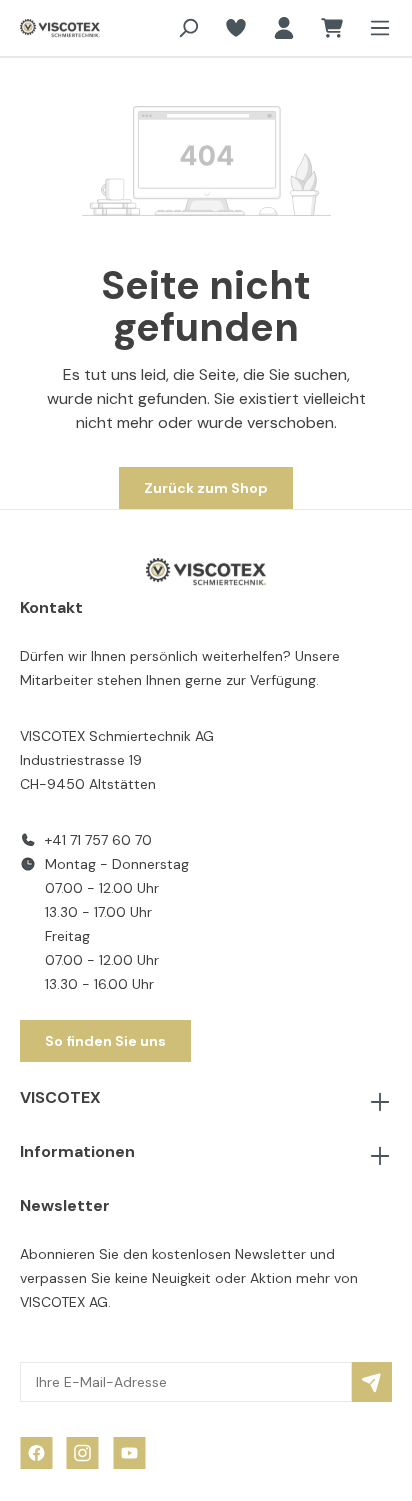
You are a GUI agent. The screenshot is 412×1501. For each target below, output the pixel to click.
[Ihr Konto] (284, 28)
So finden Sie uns (105, 1041)
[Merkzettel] (236, 28)
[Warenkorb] (332, 28)
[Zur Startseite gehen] (51, 28)
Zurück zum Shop (206, 488)
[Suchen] (188, 28)
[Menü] (374, 28)
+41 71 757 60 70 (98, 840)
